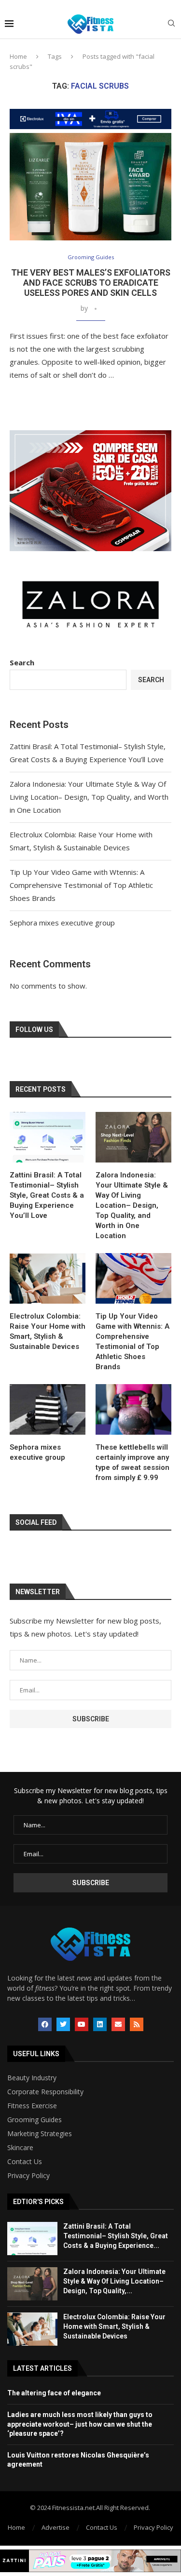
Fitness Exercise (32, 2106)
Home (18, 56)
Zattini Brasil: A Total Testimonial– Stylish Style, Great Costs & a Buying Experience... (116, 2236)
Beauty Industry (32, 2078)
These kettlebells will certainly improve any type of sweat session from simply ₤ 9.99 (132, 1462)
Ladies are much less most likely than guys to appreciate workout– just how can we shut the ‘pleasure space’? (80, 2424)
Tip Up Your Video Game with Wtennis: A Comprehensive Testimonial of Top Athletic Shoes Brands (81, 885)
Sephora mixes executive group (62, 923)
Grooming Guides (35, 2120)
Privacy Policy (28, 2176)
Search (22, 662)
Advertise (56, 2527)
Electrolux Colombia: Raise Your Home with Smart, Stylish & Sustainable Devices (48, 1331)
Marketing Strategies (40, 2134)
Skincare (20, 2148)
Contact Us (25, 2162)
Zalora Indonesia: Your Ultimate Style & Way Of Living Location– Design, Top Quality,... (114, 2281)
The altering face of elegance (54, 2393)
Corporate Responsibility (45, 2092)
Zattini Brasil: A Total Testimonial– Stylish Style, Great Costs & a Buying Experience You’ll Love (47, 1195)
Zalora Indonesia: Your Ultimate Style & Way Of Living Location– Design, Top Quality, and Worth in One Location (89, 797)
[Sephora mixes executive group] (48, 1409)
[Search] (171, 24)
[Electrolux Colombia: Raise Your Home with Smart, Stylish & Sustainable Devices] (48, 1278)
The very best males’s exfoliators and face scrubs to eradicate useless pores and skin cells (91, 283)
